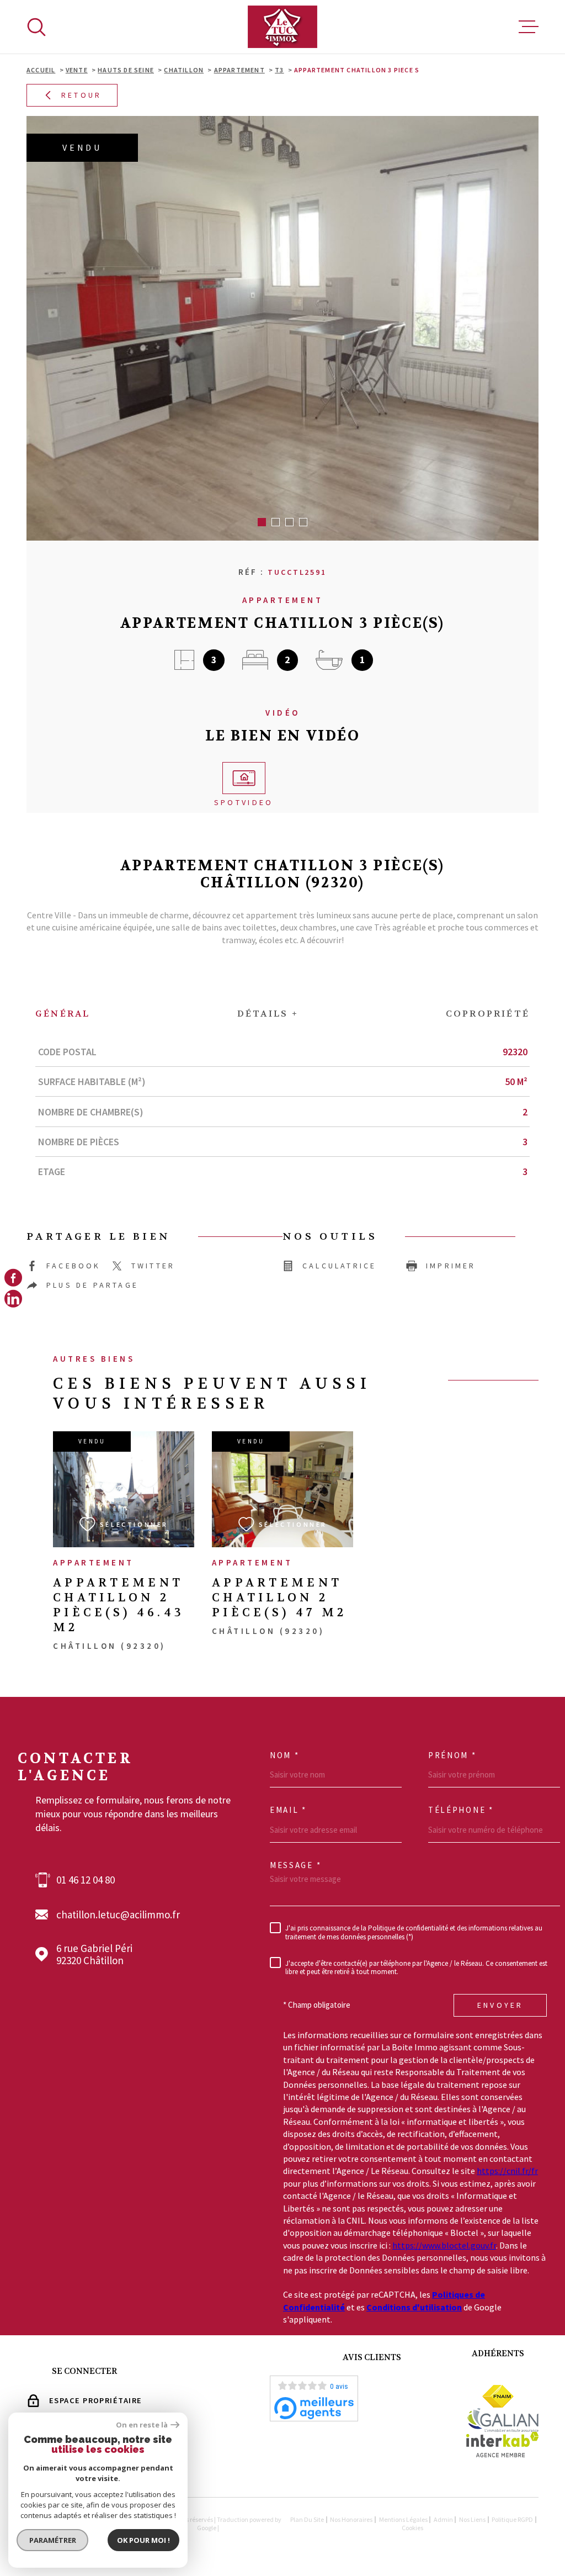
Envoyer (500, 2005)
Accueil (41, 70)
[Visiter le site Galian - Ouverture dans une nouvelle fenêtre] (502, 2420)
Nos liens (472, 2519)
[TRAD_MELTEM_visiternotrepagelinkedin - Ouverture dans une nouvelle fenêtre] (13, 1299)
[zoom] (282, 328)
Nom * (285, 1755)
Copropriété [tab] (488, 1014)
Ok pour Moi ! (143, 2540)
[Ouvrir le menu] (529, 27)
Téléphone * (461, 1810)
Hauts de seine (126, 70)
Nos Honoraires (351, 2519)
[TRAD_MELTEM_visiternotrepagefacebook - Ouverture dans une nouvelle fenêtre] (13, 1277)
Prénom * (452, 1755)
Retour (81, 96)
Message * (295, 1865)
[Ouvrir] (36, 27)
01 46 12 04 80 (86, 1880)
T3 (279, 70)
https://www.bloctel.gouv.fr (444, 2245)
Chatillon (184, 70)
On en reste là (142, 2425)
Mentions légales (403, 2519)
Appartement (239, 70)
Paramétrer (53, 2540)
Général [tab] (63, 1014)
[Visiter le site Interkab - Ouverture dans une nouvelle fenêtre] (502, 2445)
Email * (288, 1810)
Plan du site (307, 2519)
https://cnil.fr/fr (507, 2171)
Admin (443, 2519)
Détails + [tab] (268, 1014)
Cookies (412, 2528)
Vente (77, 70)
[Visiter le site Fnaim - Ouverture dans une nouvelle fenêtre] (498, 2396)
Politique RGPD (512, 2519)
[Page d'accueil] (282, 27)
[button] (262, 522)
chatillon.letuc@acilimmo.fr (118, 1915)
